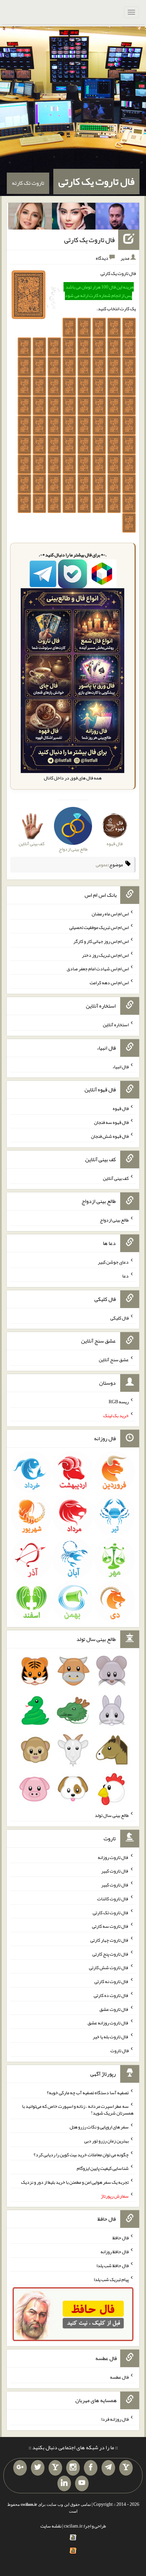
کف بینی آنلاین (116, 1178)
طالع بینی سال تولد (112, 1815)
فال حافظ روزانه (115, 2252)
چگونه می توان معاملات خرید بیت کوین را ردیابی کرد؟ (81, 2154)
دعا (125, 1276)
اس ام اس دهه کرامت (109, 983)
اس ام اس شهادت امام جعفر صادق (98, 969)
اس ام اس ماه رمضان (110, 913)
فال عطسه (119, 2377)
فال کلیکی (120, 1317)
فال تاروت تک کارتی (111, 1912)
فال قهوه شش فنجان (110, 1136)
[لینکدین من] (64, 2483)
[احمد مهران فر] (117, 218)
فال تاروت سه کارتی (110, 1926)
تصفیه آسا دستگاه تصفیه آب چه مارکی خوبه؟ (88, 2092)
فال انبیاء (121, 1066)
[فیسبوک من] (91, 2468)
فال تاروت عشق (114, 2009)
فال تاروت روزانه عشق (108, 2023)
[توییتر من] (38, 2468)
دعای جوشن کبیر (113, 1262)
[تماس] (55, 2468)
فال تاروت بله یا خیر (111, 2037)
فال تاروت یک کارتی (96, 181)
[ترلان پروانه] (74, 218)
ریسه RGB (119, 1402)
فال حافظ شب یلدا (113, 2265)
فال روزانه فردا (115, 2419)
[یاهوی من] (126, 2468)
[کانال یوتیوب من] (82, 2483)
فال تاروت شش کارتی (109, 1967)
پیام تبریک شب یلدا (111, 2279)
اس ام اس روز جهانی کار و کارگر (101, 941)
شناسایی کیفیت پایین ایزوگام (103, 2168)
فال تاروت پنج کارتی (111, 1954)
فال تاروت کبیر (115, 1871)
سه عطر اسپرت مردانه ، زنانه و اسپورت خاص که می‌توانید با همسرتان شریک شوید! (78, 2109)
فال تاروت (120, 2050)
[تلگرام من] (108, 2468)
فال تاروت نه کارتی (112, 1981)
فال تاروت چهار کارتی (109, 1940)
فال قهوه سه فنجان (111, 1122)
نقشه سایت (51, 2526)
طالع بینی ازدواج (114, 1220)
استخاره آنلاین (116, 1025)
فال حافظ (121, 2238)
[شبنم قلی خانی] (30, 218)
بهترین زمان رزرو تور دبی (106, 2141)
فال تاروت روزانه (113, 1857)
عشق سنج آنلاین (114, 1360)
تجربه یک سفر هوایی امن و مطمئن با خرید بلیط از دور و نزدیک (75, 2182)
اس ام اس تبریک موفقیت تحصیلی (99, 927)
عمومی (102, 865)
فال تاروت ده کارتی (111, 1995)
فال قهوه (121, 1108)
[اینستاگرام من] (73, 2468)
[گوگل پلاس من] (20, 2468)
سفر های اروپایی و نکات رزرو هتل (99, 2127)
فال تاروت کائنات (113, 1899)
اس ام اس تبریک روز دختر (105, 955)
